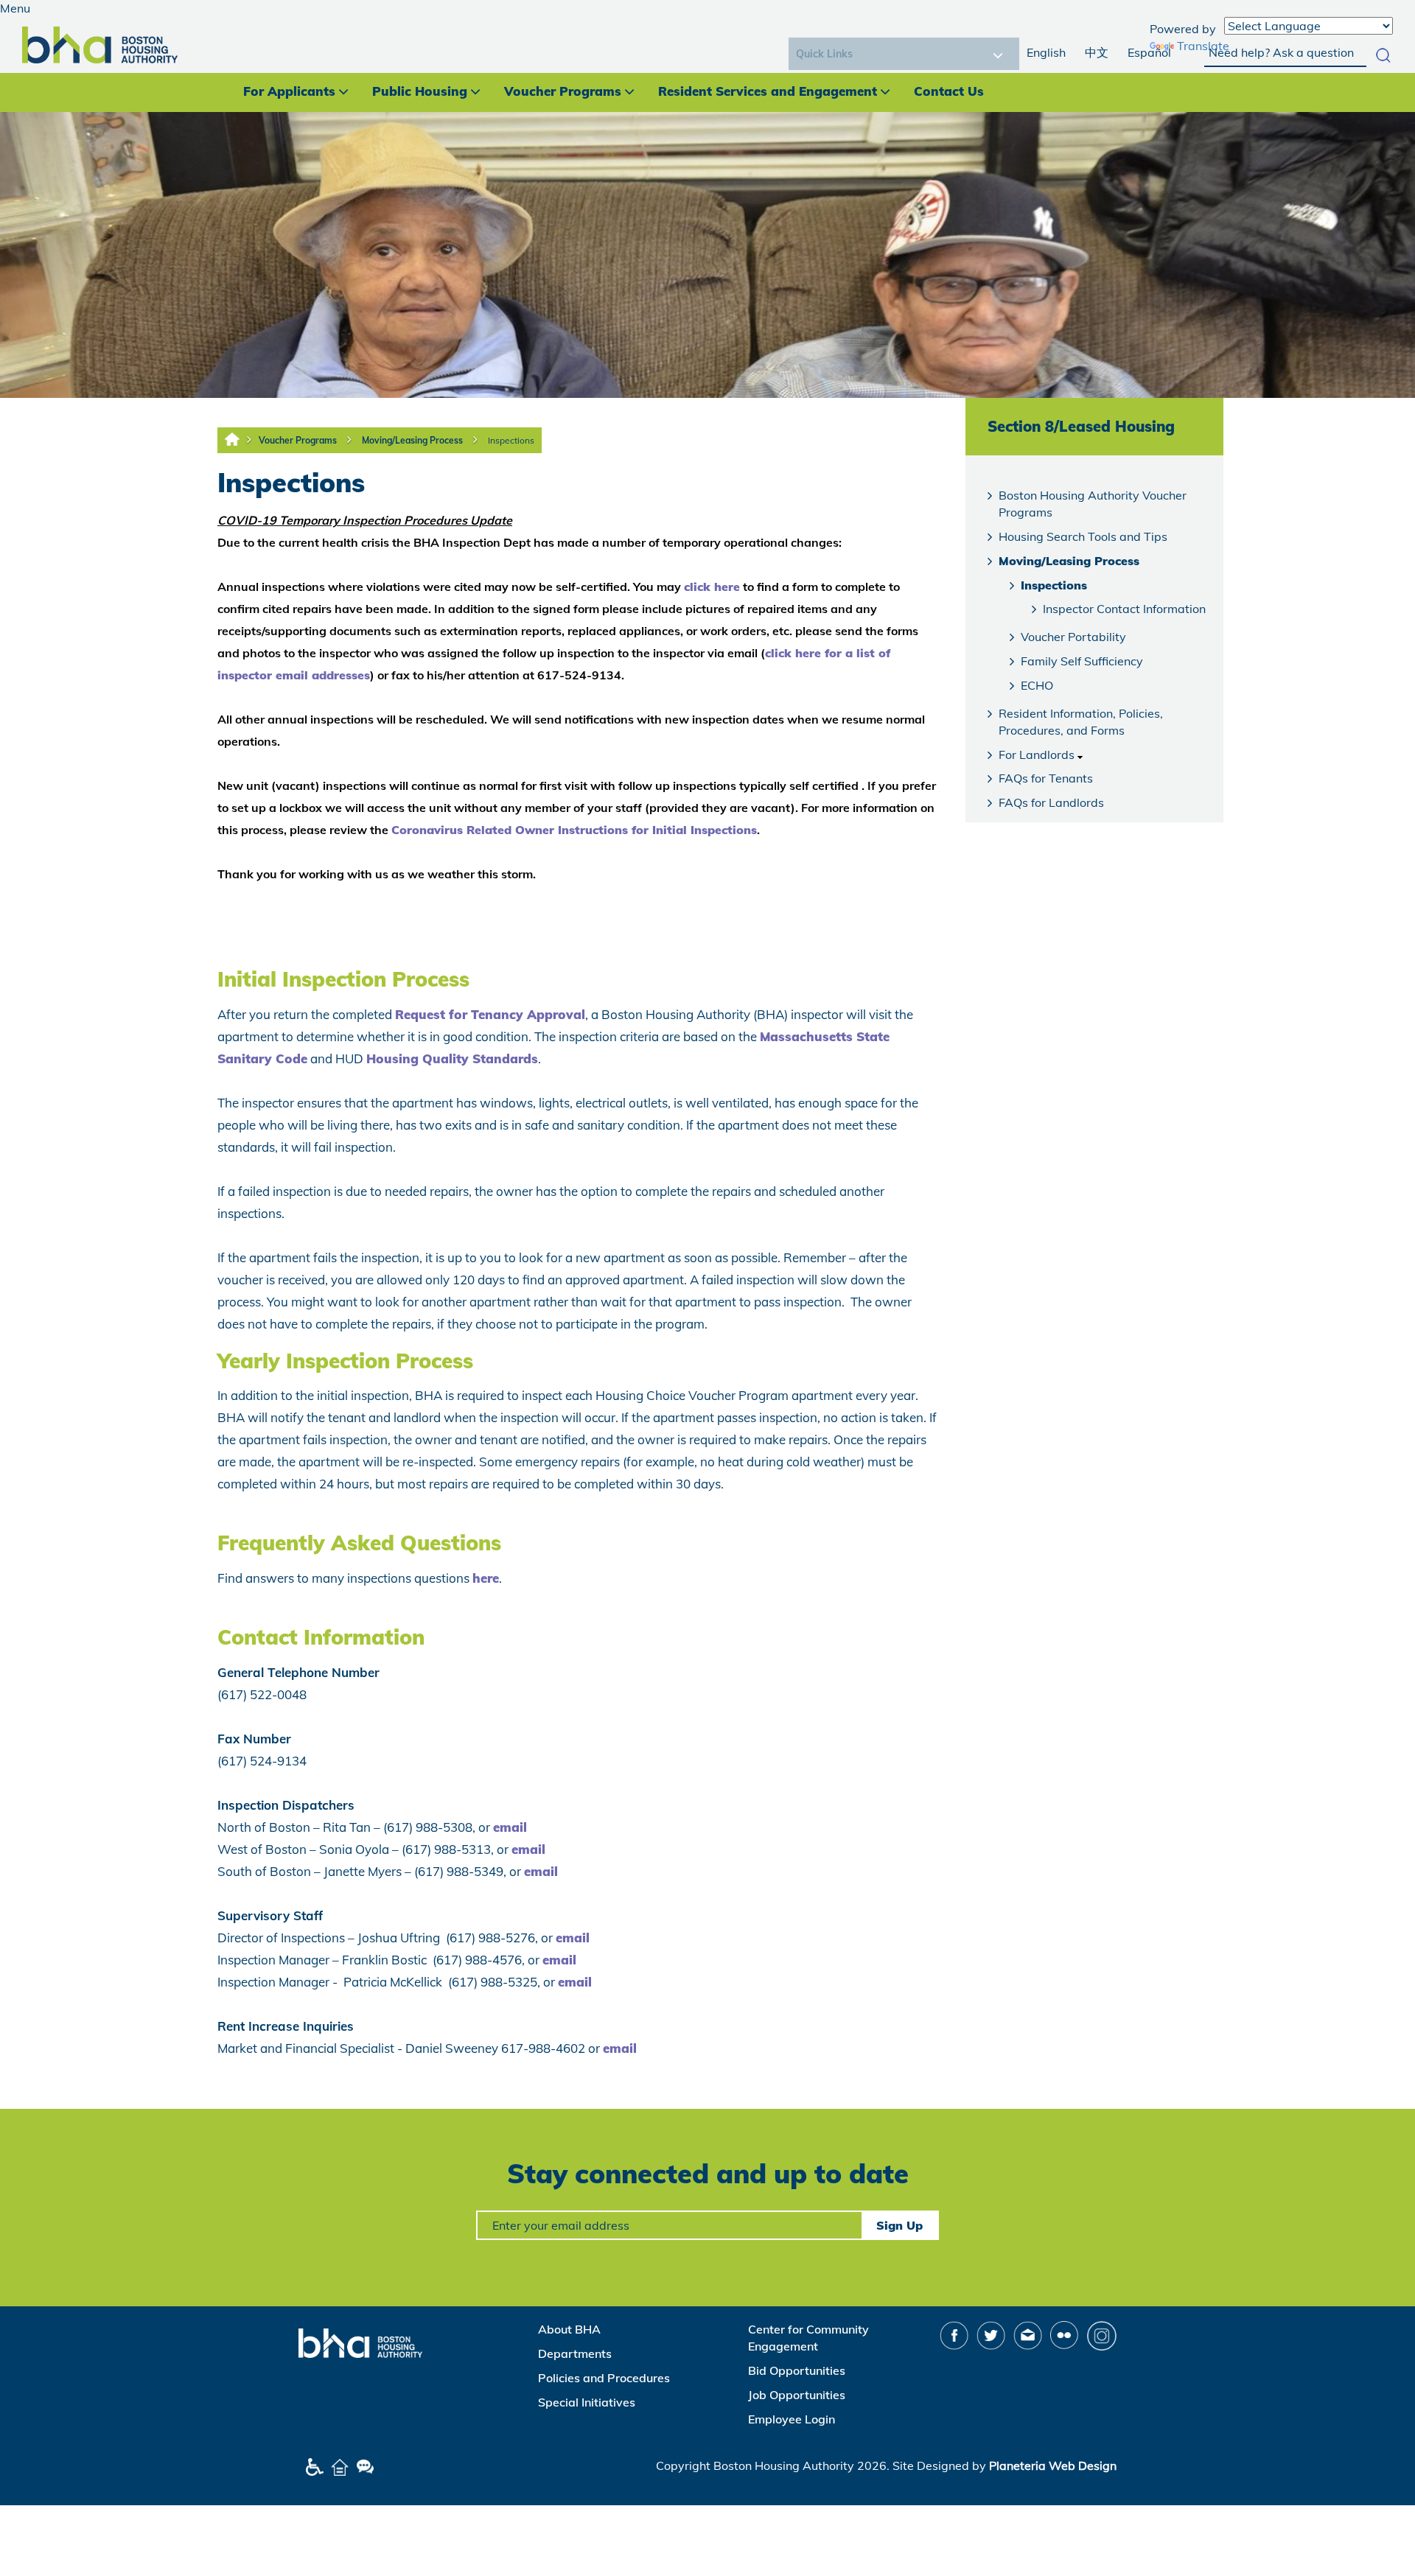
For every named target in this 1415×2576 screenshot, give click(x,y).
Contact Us (949, 91)
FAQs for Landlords (1051, 802)
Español (1149, 52)
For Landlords (1037, 755)
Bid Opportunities (797, 2370)
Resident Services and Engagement (768, 91)
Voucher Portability (1073, 637)
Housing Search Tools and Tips (1083, 536)
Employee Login (792, 2419)
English (1046, 52)
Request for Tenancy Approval (490, 1014)
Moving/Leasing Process (412, 440)
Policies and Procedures (604, 2378)
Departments (575, 2353)
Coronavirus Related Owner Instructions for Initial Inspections (574, 830)
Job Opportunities (797, 2395)
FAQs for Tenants (1046, 778)
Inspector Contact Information (1124, 609)
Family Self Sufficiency (1082, 661)
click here (712, 587)
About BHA (569, 2329)
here (486, 1578)
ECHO (1037, 685)
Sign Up (899, 2225)
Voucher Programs (563, 91)
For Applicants (289, 91)
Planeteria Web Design (1053, 2465)
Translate (1203, 46)
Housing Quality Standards (452, 1058)
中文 (1097, 52)
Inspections (511, 440)
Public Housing (420, 91)
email (510, 1827)
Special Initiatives (587, 2402)
